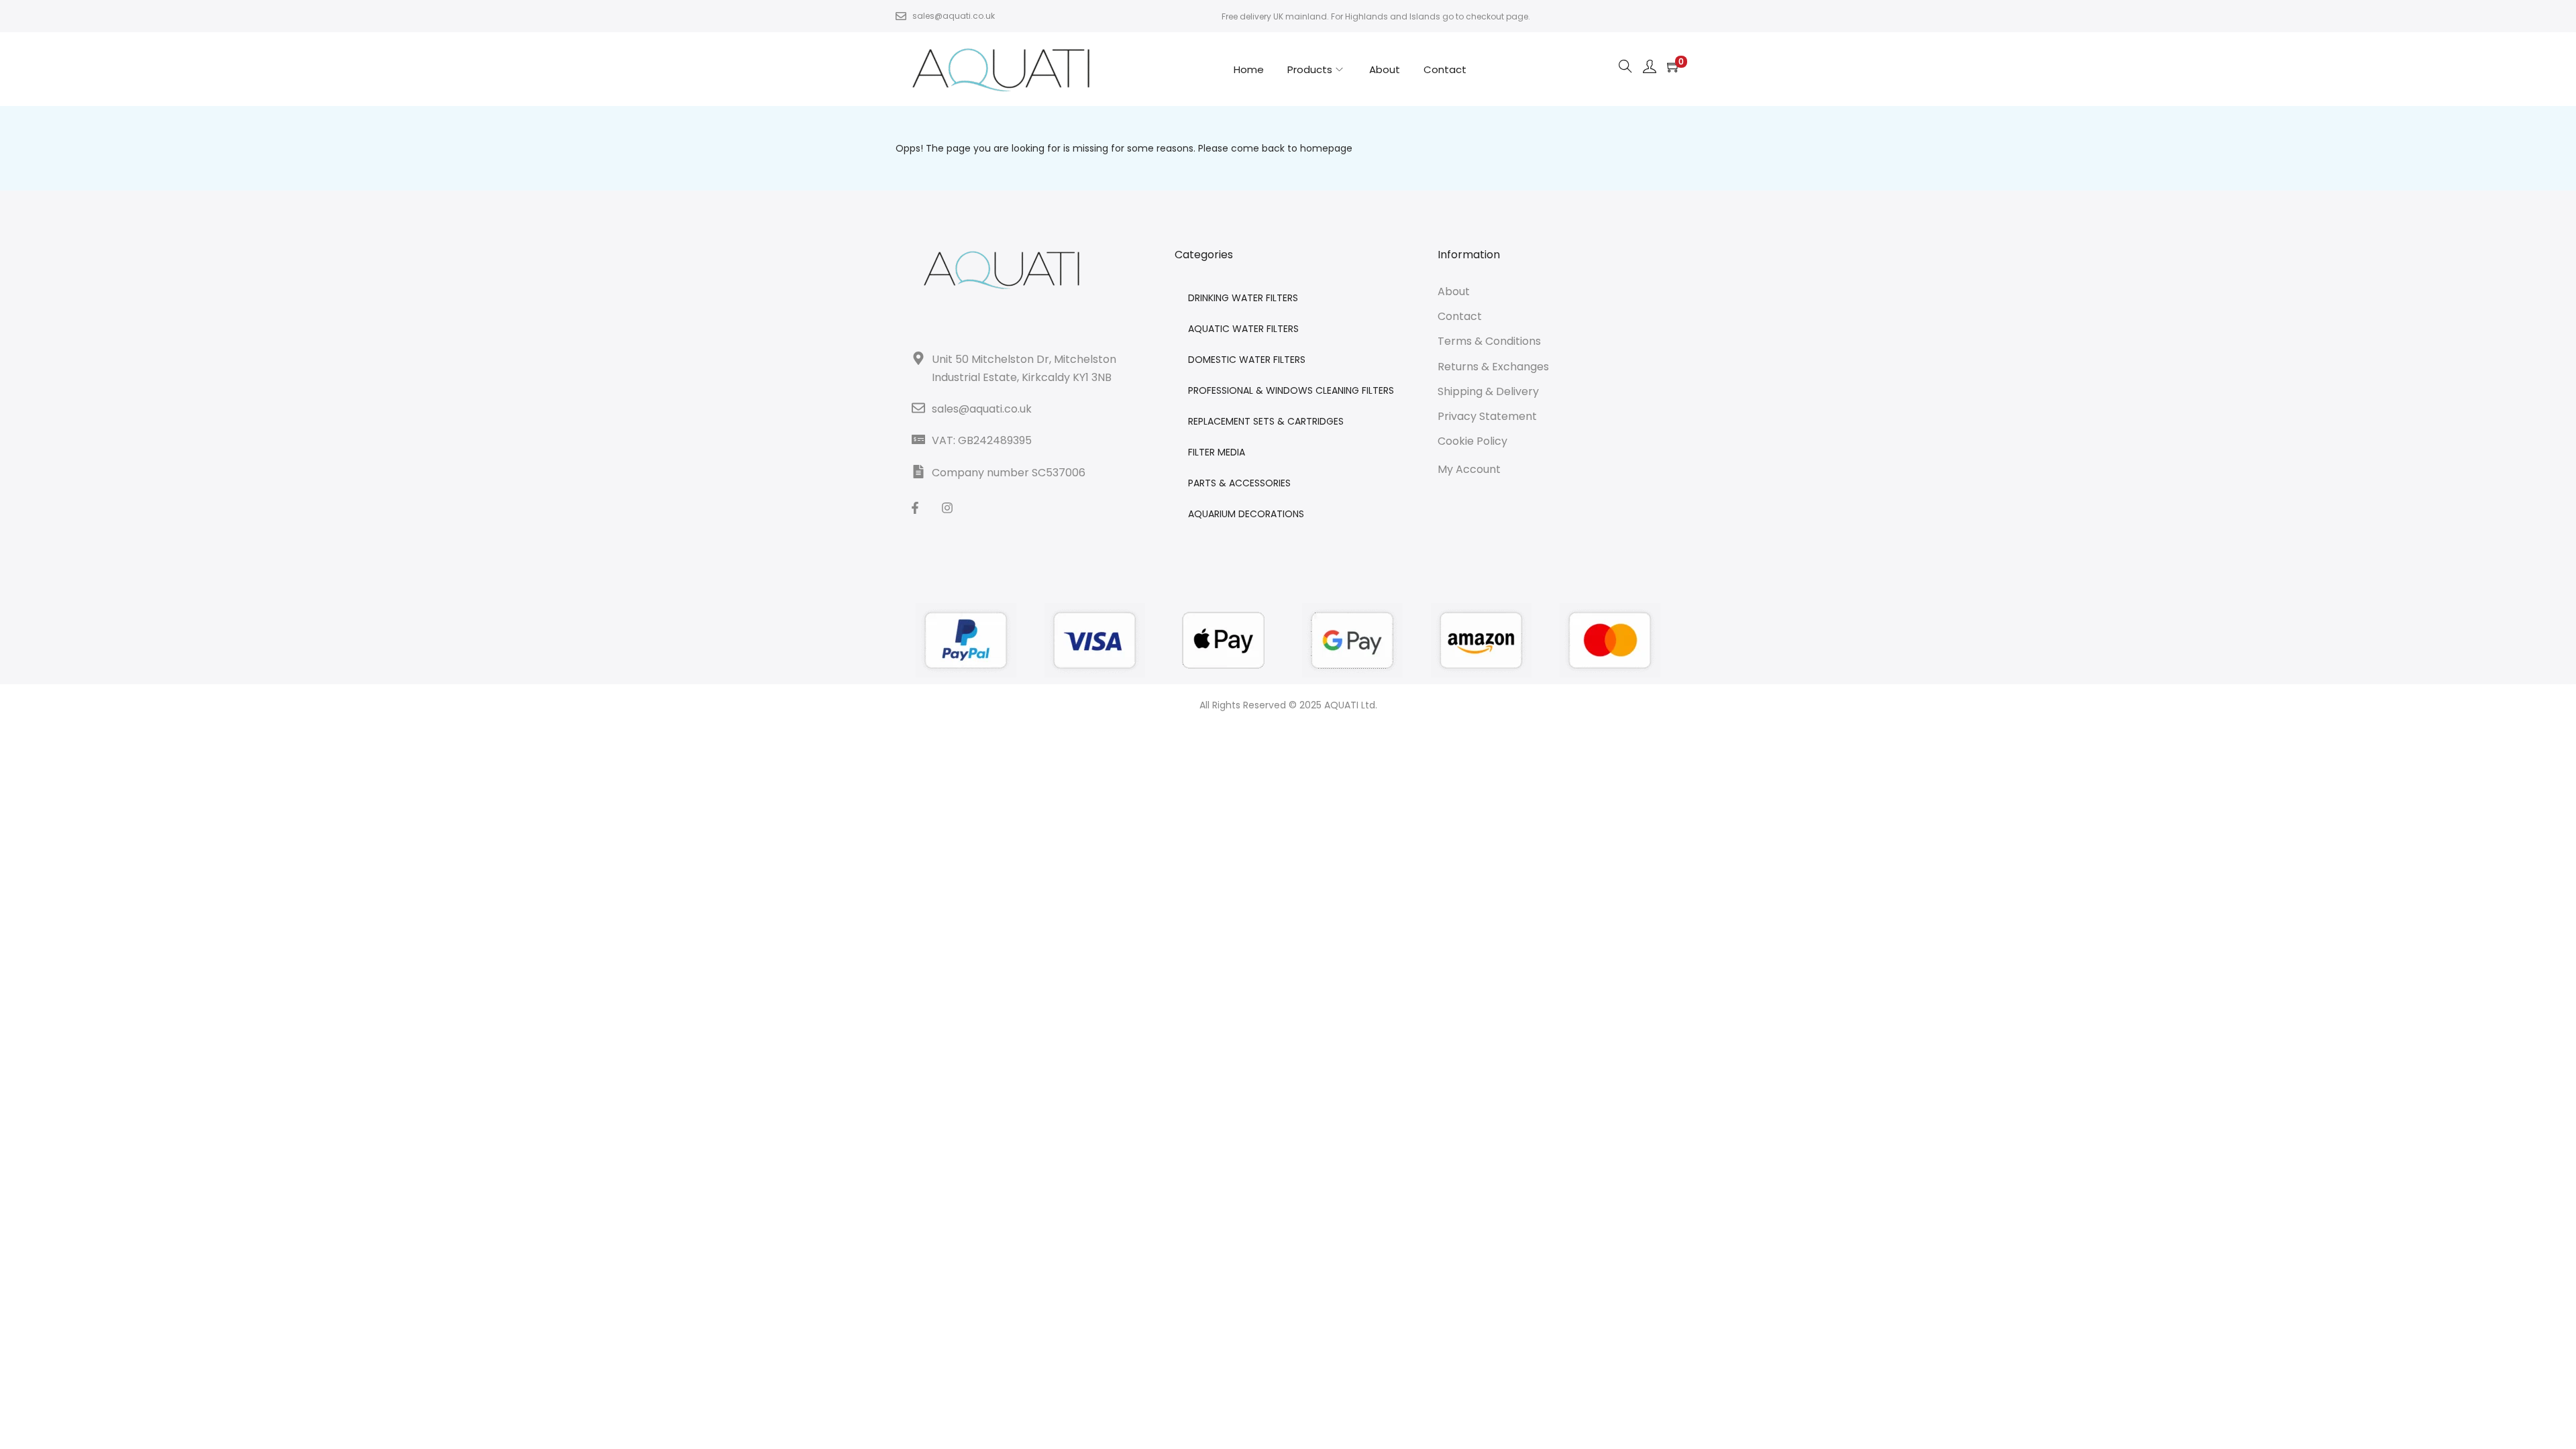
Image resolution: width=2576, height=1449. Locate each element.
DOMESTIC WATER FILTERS (1247, 360)
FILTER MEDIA (1217, 452)
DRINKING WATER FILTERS (1243, 298)
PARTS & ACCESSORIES (1239, 483)
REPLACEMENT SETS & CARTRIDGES (1266, 421)
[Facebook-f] (915, 508)
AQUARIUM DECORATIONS (1246, 514)
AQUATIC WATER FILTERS (1243, 329)
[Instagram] (947, 508)
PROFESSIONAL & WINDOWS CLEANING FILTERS (1291, 390)
